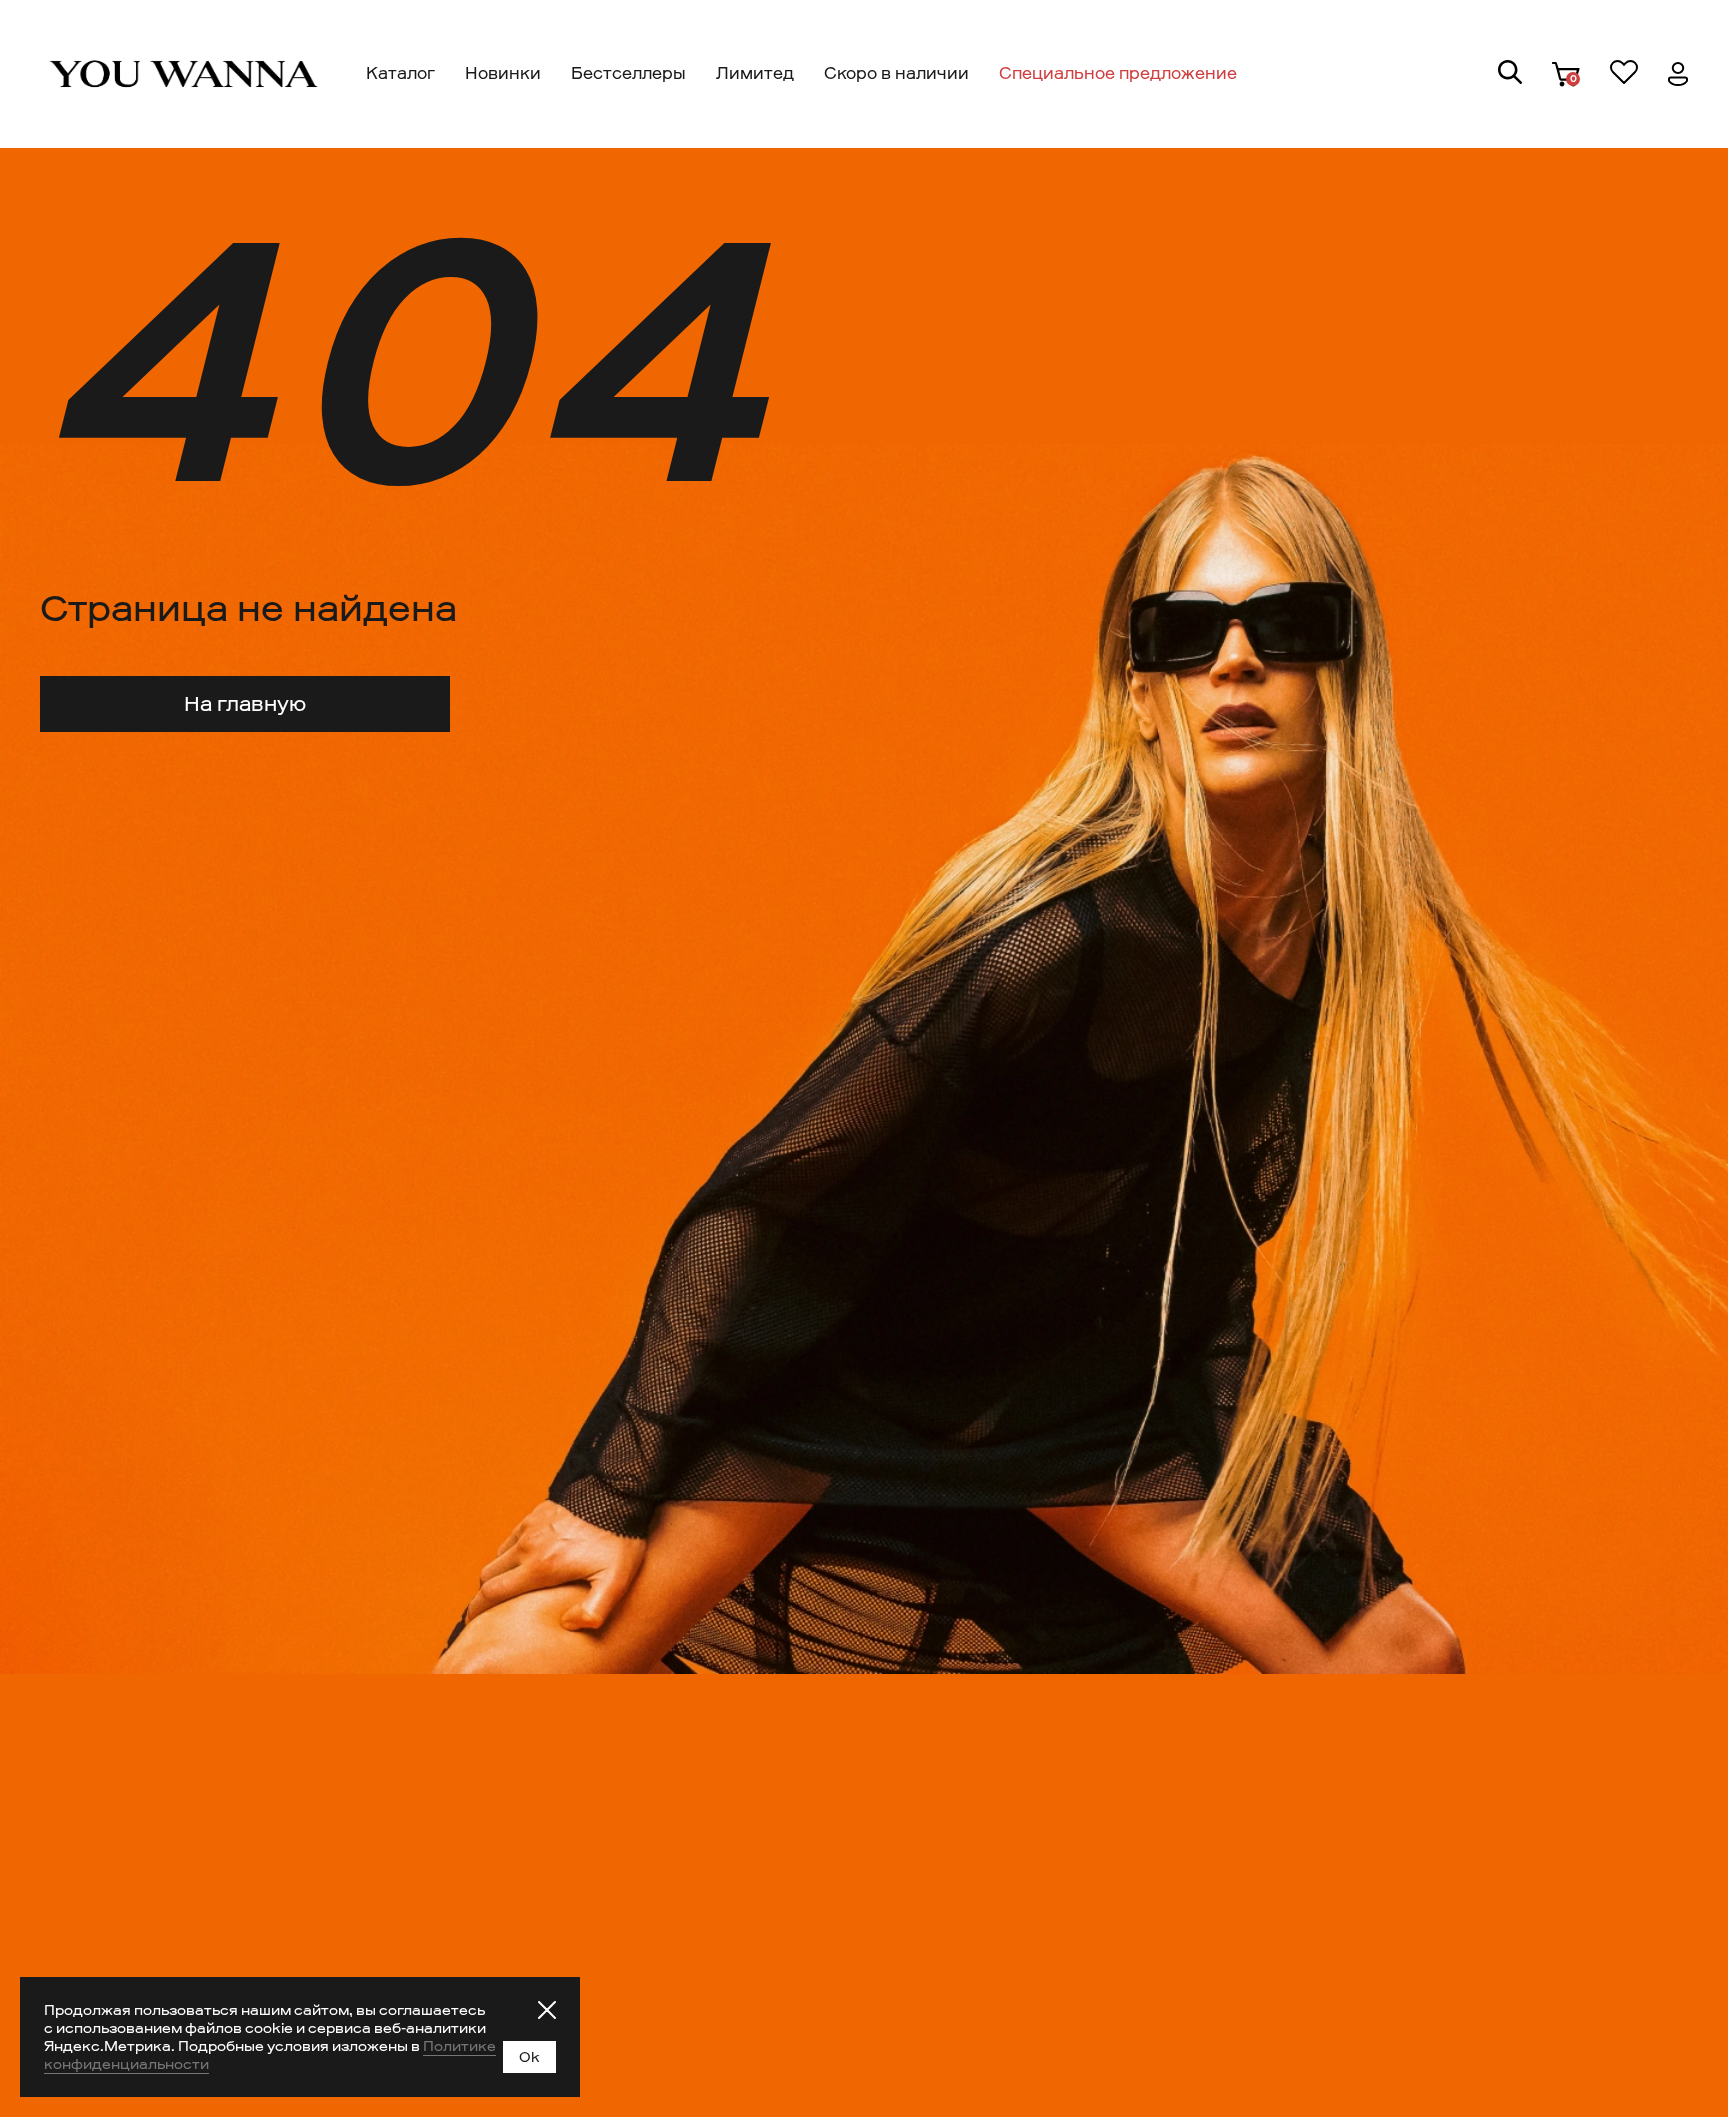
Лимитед (755, 73)
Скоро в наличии (896, 73)
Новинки (503, 73)
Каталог (400, 73)
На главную (245, 704)
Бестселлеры (628, 73)
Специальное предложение (1118, 73)
